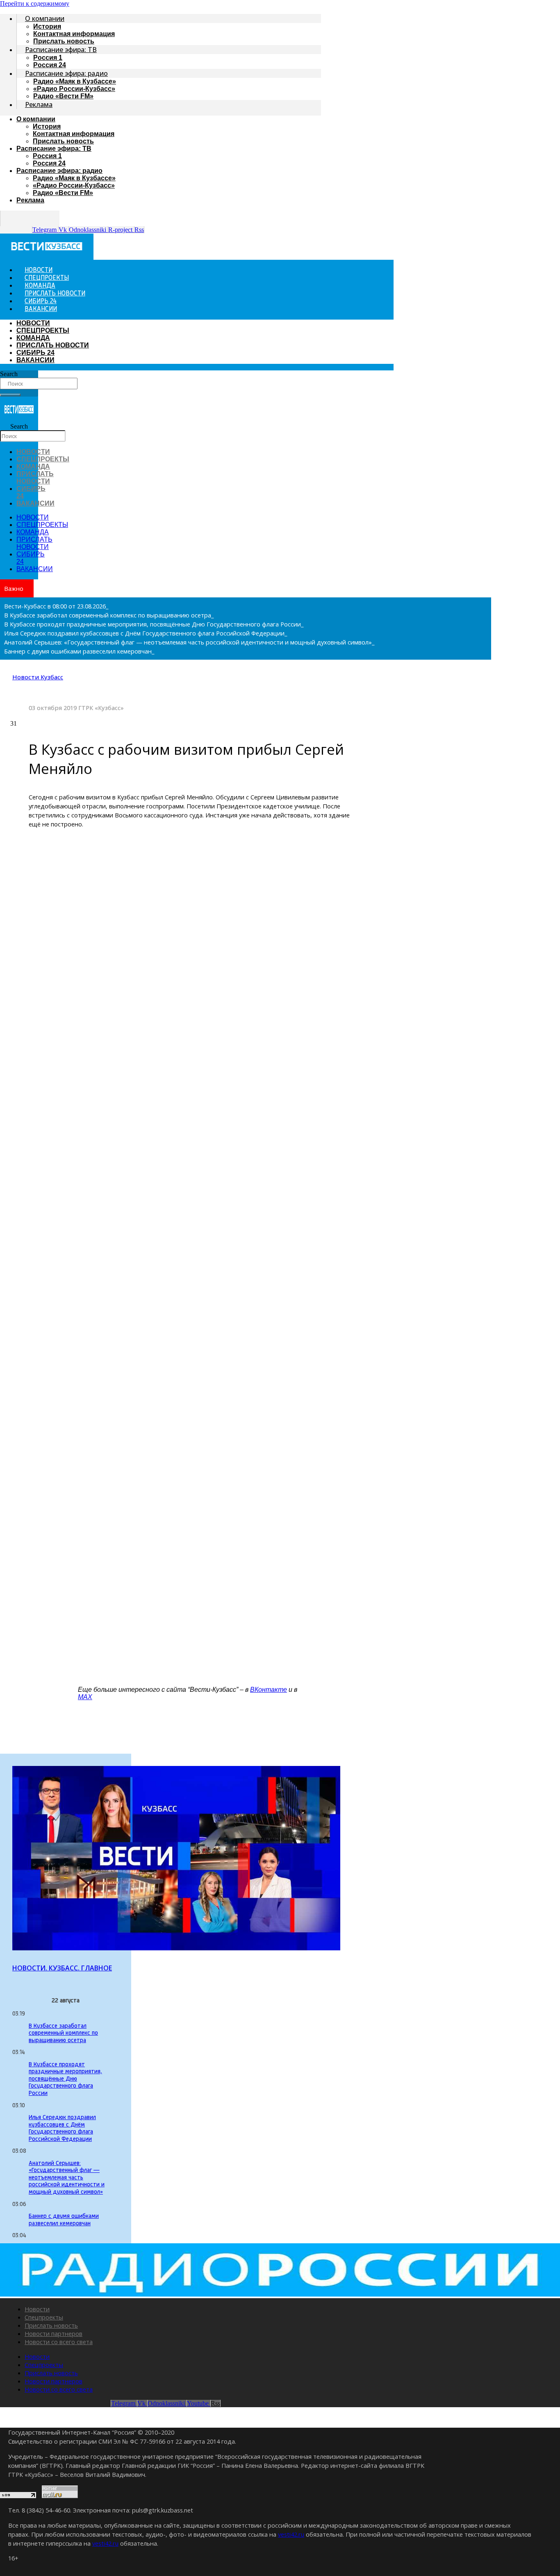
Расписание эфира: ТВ (61, 50)
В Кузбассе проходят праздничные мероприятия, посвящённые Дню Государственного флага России (65, 2079)
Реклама (39, 104)
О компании (45, 18)
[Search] (10, 395)
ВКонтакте (269, 1690)
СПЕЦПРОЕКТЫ (43, 330)
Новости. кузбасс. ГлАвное (62, 1968)
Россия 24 (49, 163)
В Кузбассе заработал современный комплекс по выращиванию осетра (63, 2034)
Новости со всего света (59, 2342)
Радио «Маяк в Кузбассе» (75, 81)
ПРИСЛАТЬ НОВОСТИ (53, 345)
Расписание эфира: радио (66, 73)
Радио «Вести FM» (63, 96)
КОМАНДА (33, 338)
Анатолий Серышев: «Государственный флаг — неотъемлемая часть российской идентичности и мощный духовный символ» (67, 2178)
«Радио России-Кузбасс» (74, 89)
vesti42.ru (291, 2534)
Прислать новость (63, 141)
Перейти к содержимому (35, 3)
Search (9, 374)
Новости (37, 2309)
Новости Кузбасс (38, 677)
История (47, 26)
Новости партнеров (53, 2333)
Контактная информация (74, 34)
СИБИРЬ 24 (35, 353)
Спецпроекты (44, 2317)
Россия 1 (48, 58)
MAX (85, 1697)
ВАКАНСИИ (41, 309)
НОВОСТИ (33, 323)
